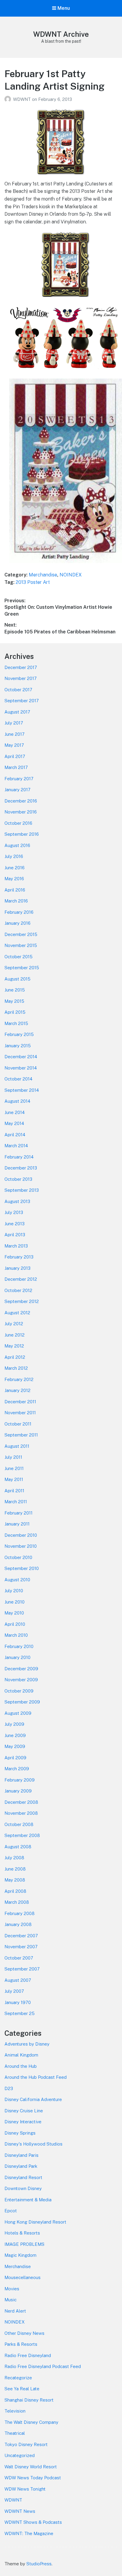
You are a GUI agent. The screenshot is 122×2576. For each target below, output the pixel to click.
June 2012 (15, 1335)
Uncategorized (20, 2455)
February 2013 (19, 1257)
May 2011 (14, 1479)
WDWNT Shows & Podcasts (33, 2522)
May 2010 (14, 1613)
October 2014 (18, 1079)
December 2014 (21, 1057)
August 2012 (17, 1313)
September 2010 (22, 1568)
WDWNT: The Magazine (29, 2533)
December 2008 (21, 1802)
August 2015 (17, 979)
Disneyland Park (21, 2166)
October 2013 (18, 1179)
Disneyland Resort (23, 2177)
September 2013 (22, 1190)
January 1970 (18, 2002)
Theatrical (15, 2433)
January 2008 (18, 1924)
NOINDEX (71, 575)
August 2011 (17, 1446)
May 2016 (14, 879)
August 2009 (18, 1713)
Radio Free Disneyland (28, 2355)
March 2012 (16, 1368)
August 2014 (17, 1101)
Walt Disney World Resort (31, 2467)
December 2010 (21, 1535)
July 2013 (14, 1212)
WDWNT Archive (61, 34)
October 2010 (18, 1557)
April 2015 (15, 1012)
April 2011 (14, 1491)
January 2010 (17, 1657)
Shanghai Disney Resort (29, 2400)
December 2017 (21, 667)
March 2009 (17, 1769)
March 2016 (16, 901)
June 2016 (15, 868)
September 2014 (22, 1090)
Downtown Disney (23, 2188)
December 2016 (21, 801)
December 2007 (21, 1936)
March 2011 (16, 1502)
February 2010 (19, 1646)
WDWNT (23, 99)
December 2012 (21, 1279)
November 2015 (21, 945)
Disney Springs (20, 2133)
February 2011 (19, 1513)
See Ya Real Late (22, 2389)
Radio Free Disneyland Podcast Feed (43, 2366)
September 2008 (22, 1835)
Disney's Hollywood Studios (33, 2144)
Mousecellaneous (23, 2277)
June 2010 (15, 1602)
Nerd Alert (15, 2311)
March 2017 (16, 767)
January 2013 (17, 1268)
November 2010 (21, 1546)
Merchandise (43, 575)
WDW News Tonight (25, 2489)
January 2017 (17, 790)
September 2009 (22, 1702)
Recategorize (18, 2378)
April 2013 (15, 1235)
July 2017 (14, 723)
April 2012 (15, 1357)
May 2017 (14, 745)
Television (15, 2411)
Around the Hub (21, 2066)
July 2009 (14, 1724)
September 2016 (22, 834)
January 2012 (17, 1390)
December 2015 (21, 934)
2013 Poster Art (33, 582)
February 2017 (19, 779)
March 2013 (16, 1246)
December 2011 (20, 1402)
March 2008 (17, 1902)
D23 (9, 2088)
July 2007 (14, 1991)
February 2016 (19, 912)
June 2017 (15, 734)
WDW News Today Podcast (33, 2478)
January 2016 (17, 923)
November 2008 (21, 1813)
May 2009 (15, 1746)
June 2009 (15, 1735)
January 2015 (18, 1046)
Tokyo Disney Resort (26, 2444)
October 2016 (18, 823)
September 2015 (22, 968)
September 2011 (21, 1435)
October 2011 (18, 1424)
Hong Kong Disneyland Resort (35, 2222)
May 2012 (14, 1346)
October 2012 (18, 1290)
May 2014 (14, 1123)
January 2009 (18, 1791)
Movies (12, 2289)
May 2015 (14, 1001)
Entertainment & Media (28, 2200)
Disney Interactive (23, 2122)
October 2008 (19, 1824)
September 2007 (22, 1969)
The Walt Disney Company (31, 2422)
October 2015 (19, 957)
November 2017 (21, 678)
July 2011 (13, 1457)
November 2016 (21, 812)
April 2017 (15, 756)
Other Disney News (24, 2333)
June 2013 (15, 1224)
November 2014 (21, 1068)
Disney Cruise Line (24, 2111)
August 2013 (17, 1201)
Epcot (11, 2211)
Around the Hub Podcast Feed (36, 2077)
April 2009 (15, 1758)
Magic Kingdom (20, 2255)
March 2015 (16, 1023)
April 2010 (15, 1624)
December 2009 (21, 1669)
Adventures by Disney (27, 2044)
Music (11, 2300)
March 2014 (16, 1146)
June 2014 (15, 1112)
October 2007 (19, 1958)
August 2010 (17, 1580)
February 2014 (19, 1157)
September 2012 (22, 1301)
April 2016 (15, 890)
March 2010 (16, 1635)
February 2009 (20, 1780)
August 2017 (17, 712)
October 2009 (19, 1691)
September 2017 (22, 701)
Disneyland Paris (21, 2155)
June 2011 (14, 1468)
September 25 (20, 2013)
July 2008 (14, 1858)
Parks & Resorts (21, 2344)
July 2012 (14, 1324)
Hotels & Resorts (22, 2233)
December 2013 (21, 1168)
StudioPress (39, 2564)
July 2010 (14, 1591)
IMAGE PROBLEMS (24, 2244)
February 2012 (19, 1379)
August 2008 (18, 1847)
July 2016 (14, 856)
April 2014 (15, 1135)
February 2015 (19, 1034)
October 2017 (18, 690)
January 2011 (17, 1524)
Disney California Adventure (33, 2099)
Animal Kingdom (21, 2055)
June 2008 (15, 1869)
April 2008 (15, 1891)
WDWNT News (20, 2511)
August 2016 (17, 845)
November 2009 (21, 1680)
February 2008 (20, 1913)
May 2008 (15, 1880)
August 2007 (18, 1980)
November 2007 (21, 1947)
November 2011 (20, 1413)
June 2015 (15, 990)
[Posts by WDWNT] (9, 99)
